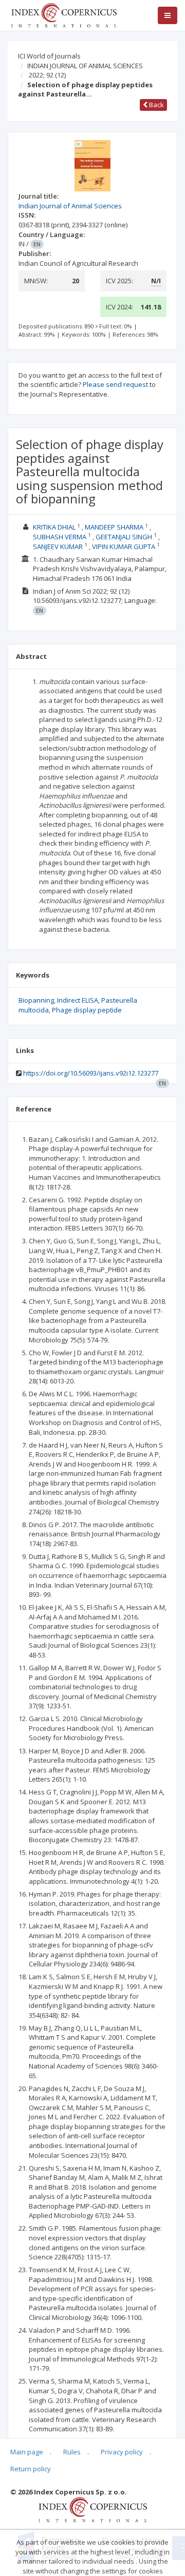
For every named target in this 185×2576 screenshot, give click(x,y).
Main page (27, 2452)
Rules (72, 2452)
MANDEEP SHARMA (114, 527)
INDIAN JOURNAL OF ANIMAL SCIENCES (85, 66)
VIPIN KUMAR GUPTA (124, 547)
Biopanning (36, 1000)
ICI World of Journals (49, 56)
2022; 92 (47, 75)
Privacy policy (122, 2452)
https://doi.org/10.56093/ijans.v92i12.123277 (91, 1073)
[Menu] (168, 15)
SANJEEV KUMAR (58, 547)
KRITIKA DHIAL (54, 527)
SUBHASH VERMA (60, 537)
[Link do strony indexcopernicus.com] (93, 2509)
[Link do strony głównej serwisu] (64, 14)
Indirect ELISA (78, 1000)
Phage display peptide (87, 1010)
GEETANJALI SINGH (124, 537)
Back (156, 105)
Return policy (31, 2469)
